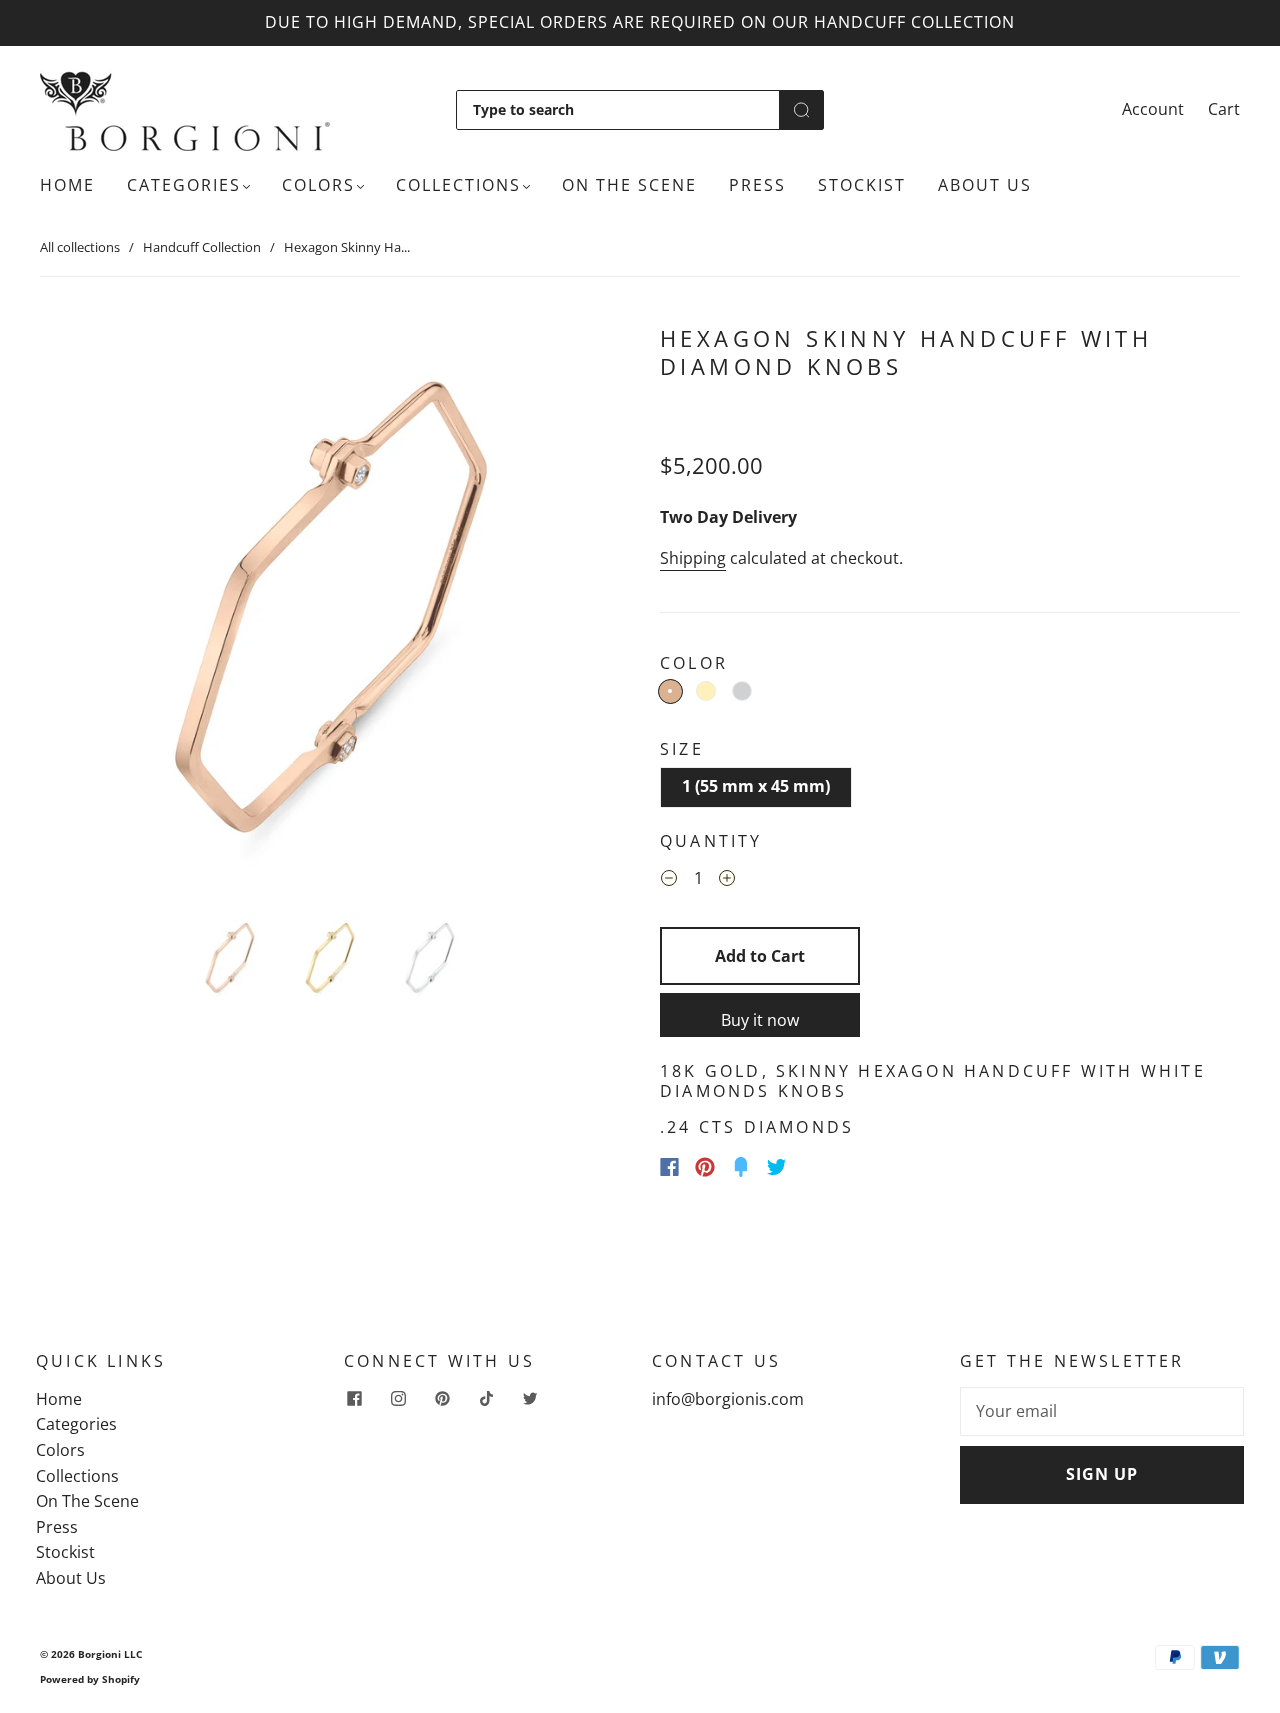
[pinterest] (442, 1399)
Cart (1224, 109)
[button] (98, 611)
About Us (985, 185)
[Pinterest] (705, 1167)
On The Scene (629, 185)
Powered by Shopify (90, 1679)
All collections (80, 247)
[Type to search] (618, 110)
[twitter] (530, 1399)
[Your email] (1102, 1412)
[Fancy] (741, 1167)
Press (757, 185)
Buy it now (760, 1020)
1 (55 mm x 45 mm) (756, 786)
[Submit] (801, 110)
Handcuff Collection (202, 247)
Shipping (693, 558)
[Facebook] (669, 1167)
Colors (318, 185)
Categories (184, 185)
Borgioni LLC (110, 1654)
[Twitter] (777, 1167)
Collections (458, 185)
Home (67, 185)
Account (1153, 109)
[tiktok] (486, 1399)
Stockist (862, 185)
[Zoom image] (330, 611)
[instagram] (398, 1399)
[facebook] (354, 1399)
